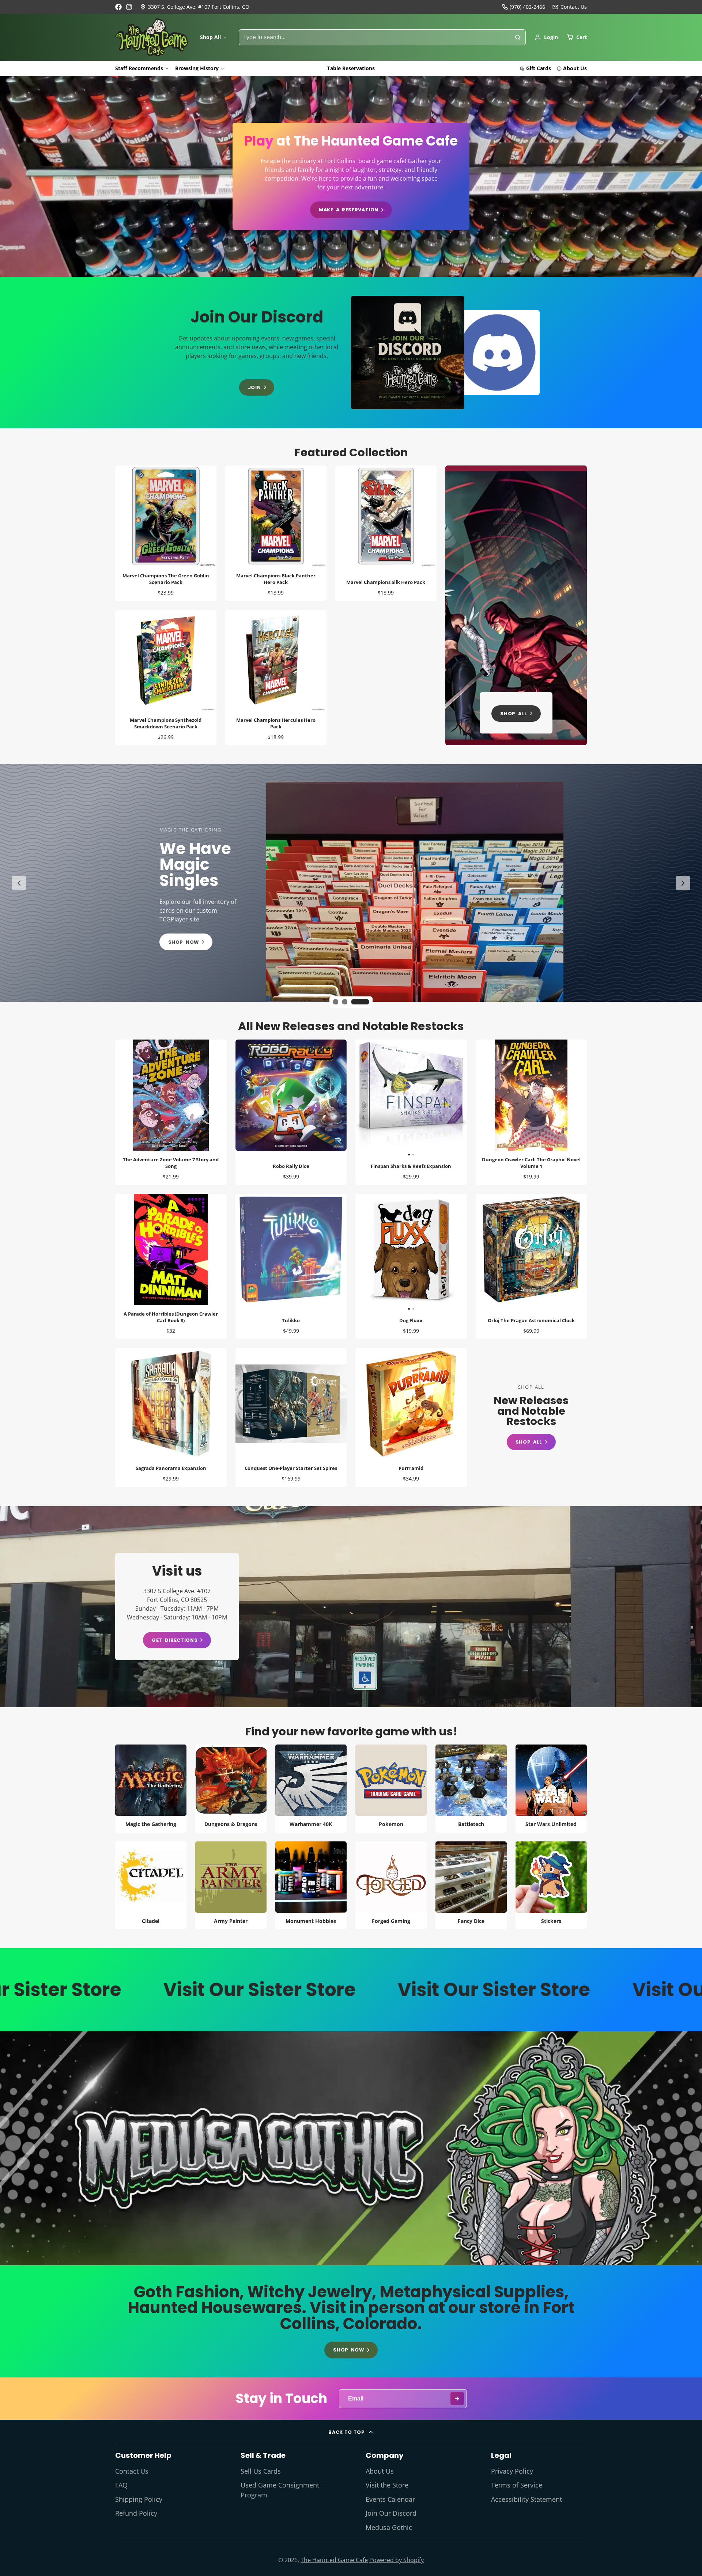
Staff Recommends (139, 68)
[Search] (518, 37)
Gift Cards (539, 68)
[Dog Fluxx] (383, 1253)
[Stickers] (551, 1885)
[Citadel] (151, 1885)
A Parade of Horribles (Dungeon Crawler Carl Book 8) (171, 1267)
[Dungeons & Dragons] (231, 1789)
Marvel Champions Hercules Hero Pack (276, 678)
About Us (575, 68)
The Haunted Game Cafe (334, 2560)
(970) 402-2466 (527, 7)
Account (546, 37)
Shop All (210, 37)
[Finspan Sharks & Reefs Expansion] (383, 1098)
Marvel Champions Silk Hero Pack (386, 533)
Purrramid (411, 1418)
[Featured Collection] (516, 605)
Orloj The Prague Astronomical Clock (531, 1267)
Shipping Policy (139, 2499)
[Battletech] (471, 1789)
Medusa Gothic (389, 2527)
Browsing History (197, 68)
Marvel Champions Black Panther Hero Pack (276, 533)
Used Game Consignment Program (280, 2490)
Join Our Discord (391, 2513)
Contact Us (132, 2471)
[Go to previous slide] (19, 883)
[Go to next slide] (683, 883)
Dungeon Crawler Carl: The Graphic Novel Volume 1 (531, 1112)
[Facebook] (118, 7)
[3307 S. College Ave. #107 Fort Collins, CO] (195, 7)
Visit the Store (387, 2485)
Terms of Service (517, 2485)
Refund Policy (136, 2513)
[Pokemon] (391, 1789)
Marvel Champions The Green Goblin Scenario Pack (166, 533)
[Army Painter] (231, 1885)
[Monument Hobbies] (311, 1885)
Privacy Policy (512, 2471)
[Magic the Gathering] (151, 1789)
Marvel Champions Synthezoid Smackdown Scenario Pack (166, 678)
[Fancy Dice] (471, 1885)
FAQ (121, 2485)
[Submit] (457, 2398)
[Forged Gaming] (391, 1885)
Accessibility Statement (526, 2499)
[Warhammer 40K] (311, 1789)
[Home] (152, 37)
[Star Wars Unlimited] (551, 1789)
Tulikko (291, 1267)
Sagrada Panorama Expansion (171, 1418)
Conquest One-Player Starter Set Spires (291, 1418)
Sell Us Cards (261, 2471)
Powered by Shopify (397, 2560)
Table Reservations (351, 68)
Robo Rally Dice (291, 1112)
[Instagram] (129, 7)
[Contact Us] (570, 7)
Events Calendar (390, 2499)
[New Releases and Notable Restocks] (531, 1417)
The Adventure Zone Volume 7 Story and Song (171, 1112)
